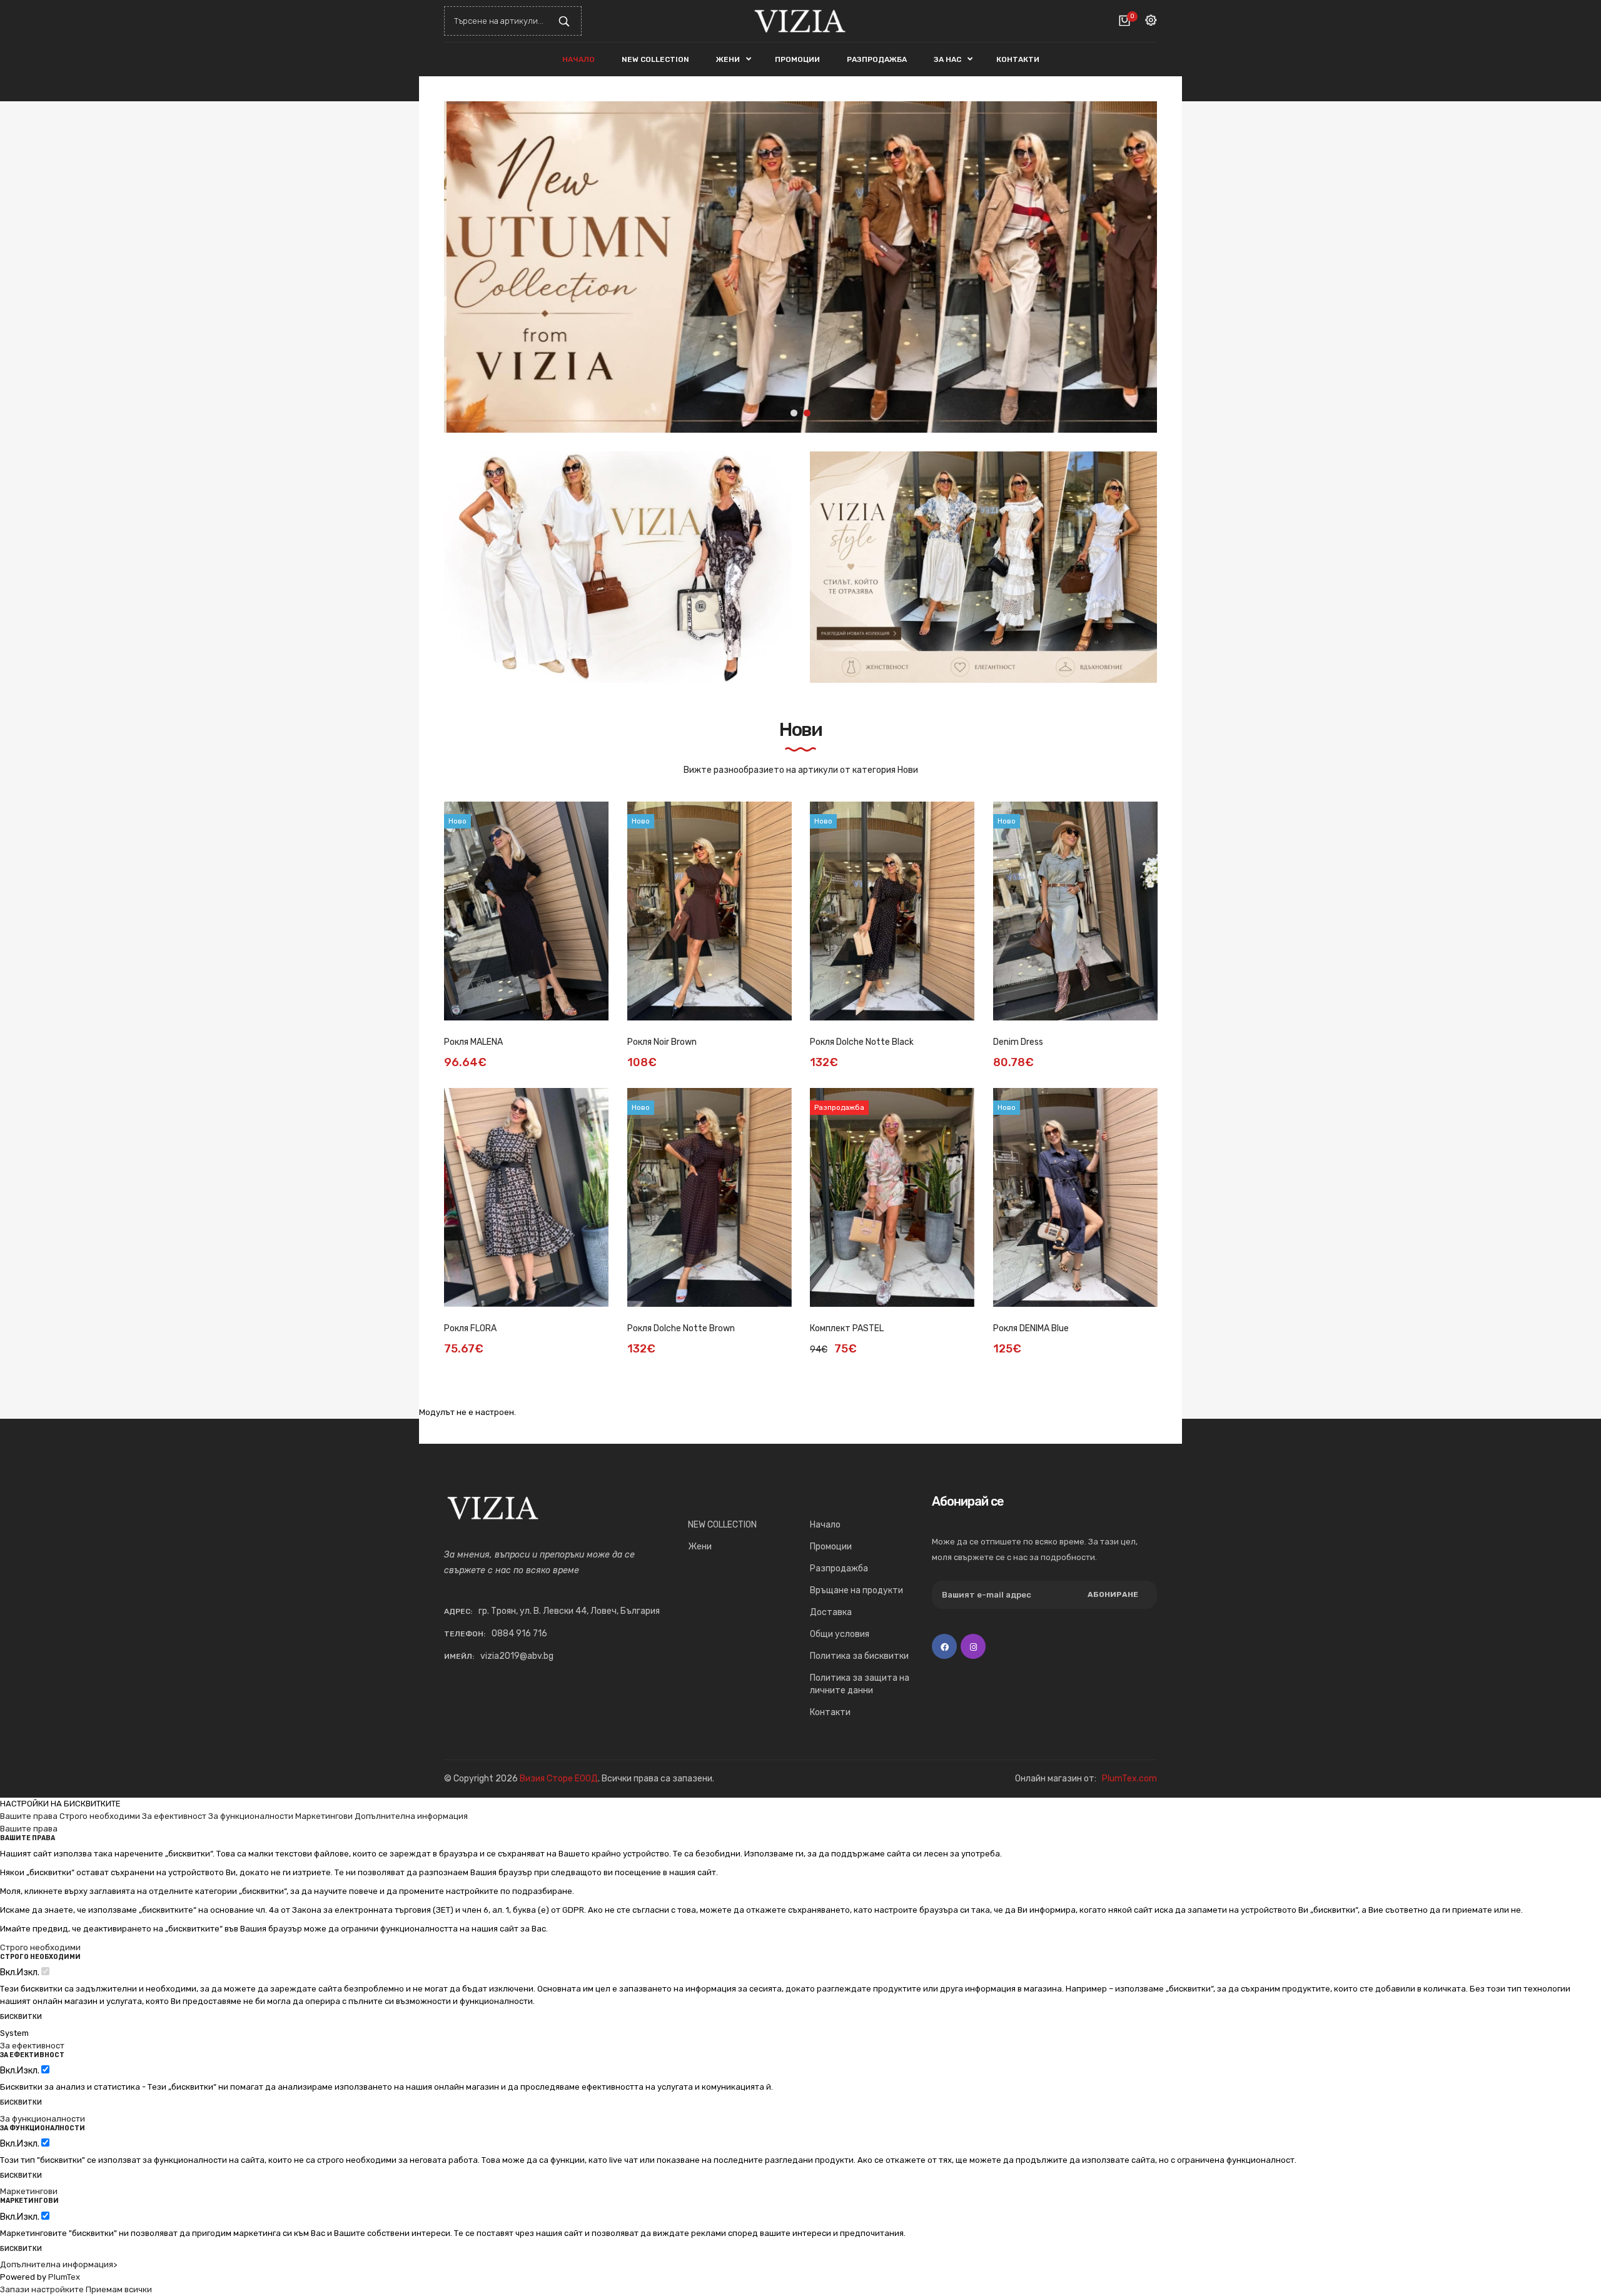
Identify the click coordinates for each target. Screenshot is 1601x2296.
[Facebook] (944, 1646)
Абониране (1113, 1594)
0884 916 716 (519, 1634)
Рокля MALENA (473, 1042)
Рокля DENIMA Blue (1031, 1328)
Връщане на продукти (856, 1590)
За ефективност (174, 1816)
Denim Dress (1018, 1042)
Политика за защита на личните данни (860, 1684)
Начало (825, 1525)
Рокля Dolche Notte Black (862, 1042)
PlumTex (64, 2277)
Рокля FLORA (470, 1328)
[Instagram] (973, 1646)
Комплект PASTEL (847, 1328)
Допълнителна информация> (58, 2264)
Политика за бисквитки (859, 1656)
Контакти (830, 1712)
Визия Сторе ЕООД (559, 1779)
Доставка (831, 1612)
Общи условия (840, 1634)
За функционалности (251, 1816)
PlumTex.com (1129, 1779)
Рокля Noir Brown (662, 1042)
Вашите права (29, 1816)
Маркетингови (324, 1816)
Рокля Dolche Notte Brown (681, 1328)
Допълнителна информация (411, 1816)
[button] (1138, 267)
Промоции (831, 1547)
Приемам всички (119, 2289)
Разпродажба (839, 1568)
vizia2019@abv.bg (517, 1656)
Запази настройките (42, 2289)
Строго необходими (100, 1816)
